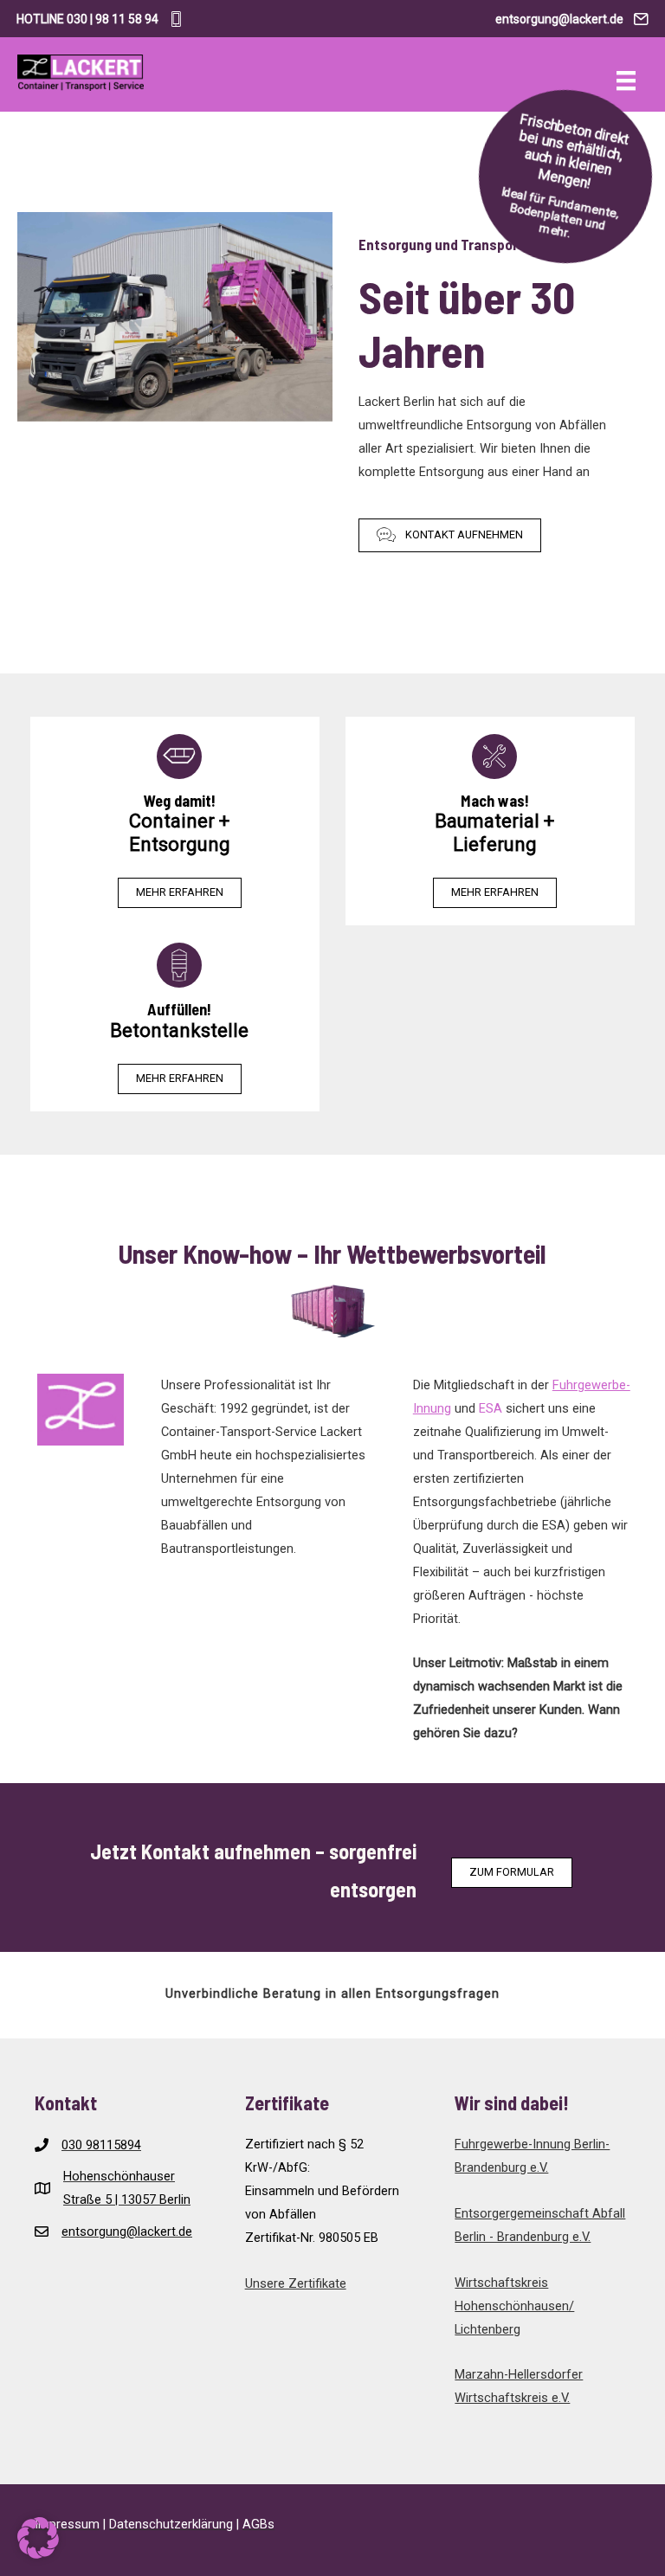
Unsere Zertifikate (296, 2283)
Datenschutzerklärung (171, 2524)
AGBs (258, 2524)
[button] (450, 535)
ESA (491, 1408)
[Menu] (626, 80)
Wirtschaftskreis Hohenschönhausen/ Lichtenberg (514, 2306)
